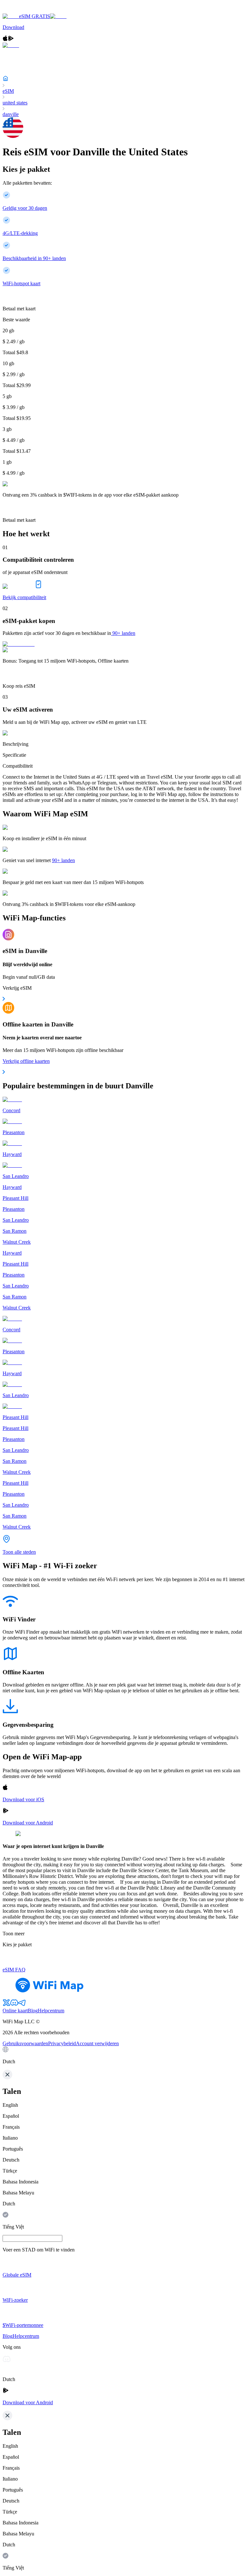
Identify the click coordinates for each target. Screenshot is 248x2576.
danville (11, 114)
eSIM (8, 91)
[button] (124, 2056)
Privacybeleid (62, 2043)
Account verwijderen (97, 2043)
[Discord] (14, 2005)
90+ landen (124, 633)
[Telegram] (22, 2005)
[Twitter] (6, 2005)
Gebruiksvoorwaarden (25, 2043)
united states (15, 103)
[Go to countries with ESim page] (19, 644)
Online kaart (15, 2011)
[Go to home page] (25, 10)
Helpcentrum (51, 2011)
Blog (33, 2011)
